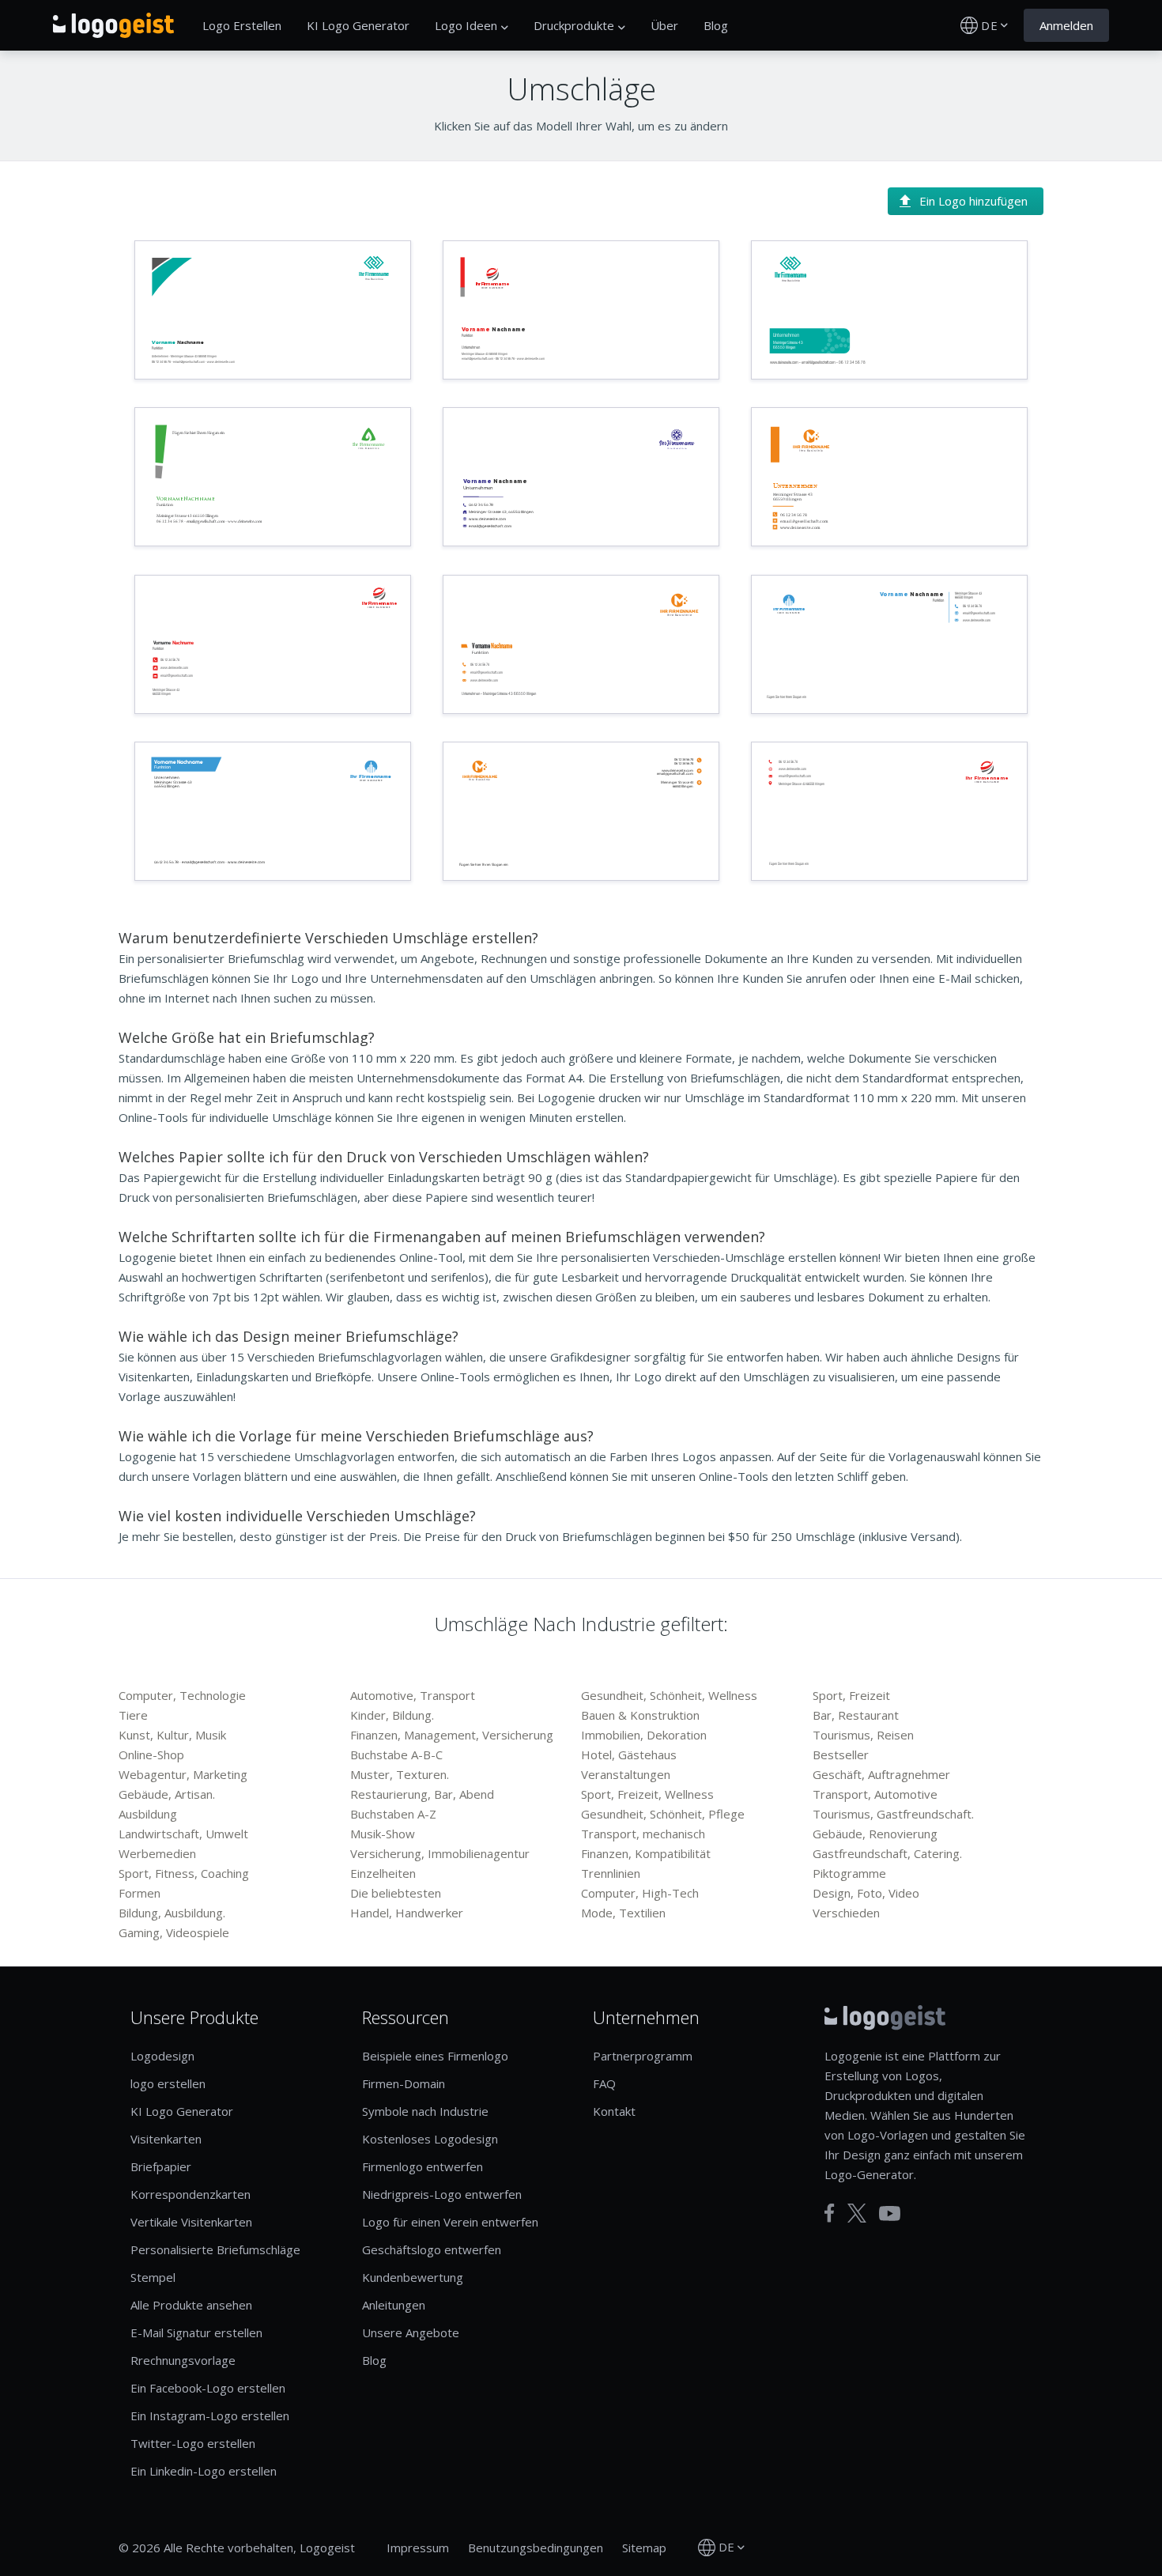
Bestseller (841, 1754)
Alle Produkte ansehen (191, 2305)
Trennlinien (611, 1873)
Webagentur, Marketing (183, 1774)
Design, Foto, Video (866, 1893)
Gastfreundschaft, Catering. (887, 1853)
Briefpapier (161, 2166)
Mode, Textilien (623, 1913)
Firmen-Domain (404, 2083)
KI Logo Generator (358, 25)
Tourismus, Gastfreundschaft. (893, 1814)
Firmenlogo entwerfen (423, 2166)
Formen (140, 1893)
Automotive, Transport (413, 1695)
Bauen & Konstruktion (640, 1715)
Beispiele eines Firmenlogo (435, 2056)
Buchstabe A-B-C (396, 1754)
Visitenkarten (166, 2139)
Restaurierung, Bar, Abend (422, 1794)
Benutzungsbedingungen (536, 2548)
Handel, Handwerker (407, 1913)
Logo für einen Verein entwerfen (450, 2222)
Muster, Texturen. (400, 1774)
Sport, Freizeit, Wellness (647, 1794)
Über (664, 25)
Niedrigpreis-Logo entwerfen (442, 2194)
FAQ (604, 2083)
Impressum (418, 2548)
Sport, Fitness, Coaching (184, 1873)
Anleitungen (394, 2305)
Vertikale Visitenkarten (191, 2222)
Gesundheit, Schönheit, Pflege (663, 1814)
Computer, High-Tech (640, 1893)
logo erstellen (168, 2083)
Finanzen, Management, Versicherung (452, 1735)
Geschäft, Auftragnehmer (881, 1774)
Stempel (153, 2277)
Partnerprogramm (643, 2056)
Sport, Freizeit (851, 1695)
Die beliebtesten (396, 1893)
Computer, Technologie (182, 1695)
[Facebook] (830, 2213)
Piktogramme (849, 1873)
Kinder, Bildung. (392, 1715)
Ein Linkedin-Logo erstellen (204, 2471)
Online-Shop (151, 1754)
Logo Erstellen (242, 25)
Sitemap (644, 2548)
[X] (857, 2213)
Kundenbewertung (413, 2277)
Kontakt (614, 2111)
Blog (716, 25)
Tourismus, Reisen (863, 1735)
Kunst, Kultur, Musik (172, 1735)
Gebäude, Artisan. (167, 1794)
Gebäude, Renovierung (875, 1834)
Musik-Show (383, 1834)
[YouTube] (890, 2213)
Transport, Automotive (875, 1794)
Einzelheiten (383, 1873)
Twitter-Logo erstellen (193, 2443)
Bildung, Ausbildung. (172, 1913)
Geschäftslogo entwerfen (432, 2249)
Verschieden (846, 1913)
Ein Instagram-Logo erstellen (210, 2415)
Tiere (133, 1715)
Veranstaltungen (626, 1774)
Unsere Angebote (411, 2332)
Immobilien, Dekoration (644, 1735)
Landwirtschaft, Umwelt (183, 1834)
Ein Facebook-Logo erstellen (208, 2388)
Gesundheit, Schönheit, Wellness (669, 1695)
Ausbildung (148, 1814)
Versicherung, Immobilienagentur (440, 1853)
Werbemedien (157, 1853)
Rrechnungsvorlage (183, 2360)
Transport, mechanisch (643, 1834)
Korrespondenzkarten (191, 2194)
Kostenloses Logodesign (430, 2139)
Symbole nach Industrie (425, 2111)
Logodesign (162, 2056)
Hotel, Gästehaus (629, 1754)
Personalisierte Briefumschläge (215, 2249)
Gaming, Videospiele (174, 1932)
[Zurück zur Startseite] (113, 25)
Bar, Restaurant (856, 1715)
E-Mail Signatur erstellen (196, 2332)
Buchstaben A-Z (393, 1814)
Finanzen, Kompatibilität (646, 1853)
